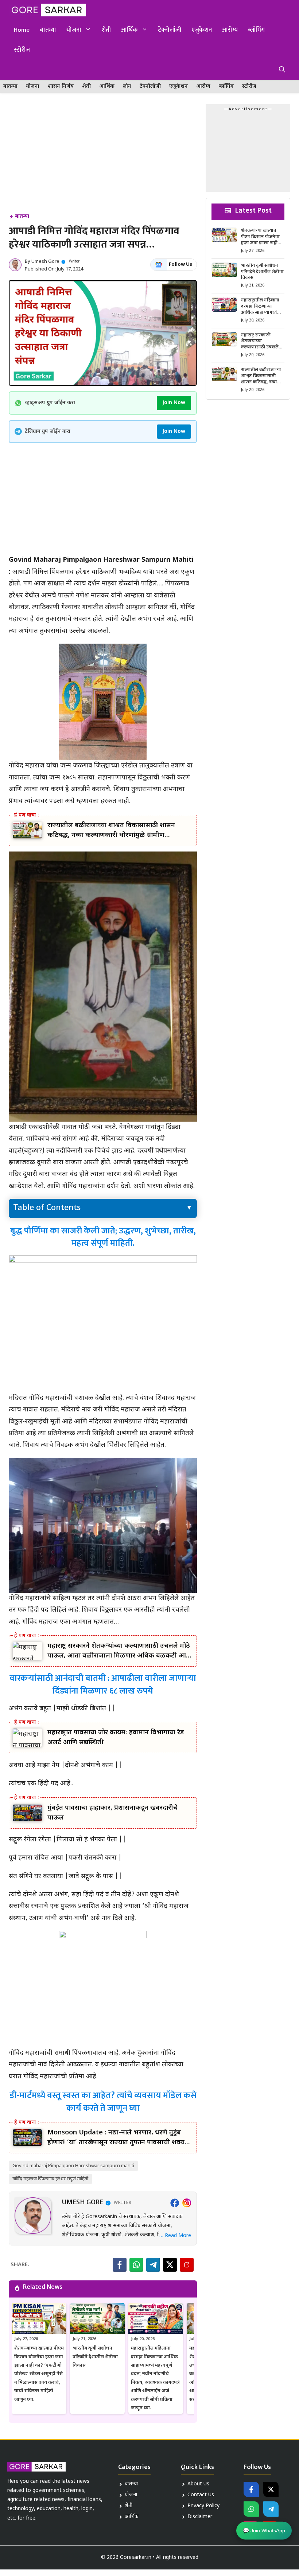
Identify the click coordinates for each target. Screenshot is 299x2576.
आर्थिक (129, 30)
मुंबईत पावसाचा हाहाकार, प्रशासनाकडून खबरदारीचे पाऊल (112, 1813)
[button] (282, 70)
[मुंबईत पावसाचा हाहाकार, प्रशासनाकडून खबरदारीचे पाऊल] (27, 1813)
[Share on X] (170, 2265)
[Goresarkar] (47, 10)
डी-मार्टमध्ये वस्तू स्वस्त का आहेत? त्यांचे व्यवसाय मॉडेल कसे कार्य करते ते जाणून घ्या (103, 2102)
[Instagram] (187, 2203)
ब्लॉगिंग (256, 30)
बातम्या (48, 30)
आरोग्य (230, 30)
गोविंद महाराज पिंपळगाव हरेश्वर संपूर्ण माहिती (50, 2179)
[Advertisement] (103, 158)
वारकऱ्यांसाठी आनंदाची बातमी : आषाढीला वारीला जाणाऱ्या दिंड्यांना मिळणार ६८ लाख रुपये (103, 1685)
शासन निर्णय (61, 86)
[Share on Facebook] (120, 2265)
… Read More (175, 2236)
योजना (74, 30)
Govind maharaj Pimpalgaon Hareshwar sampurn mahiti (73, 2166)
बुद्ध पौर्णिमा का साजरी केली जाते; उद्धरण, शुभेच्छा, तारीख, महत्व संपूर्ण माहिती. (103, 1237)
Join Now (174, 403)
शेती (106, 30)
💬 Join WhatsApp (264, 2529)
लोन (127, 86)
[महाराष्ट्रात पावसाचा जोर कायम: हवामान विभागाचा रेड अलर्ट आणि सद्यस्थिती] (27, 1738)
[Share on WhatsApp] (136, 2265)
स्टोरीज (22, 50)
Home (22, 30)
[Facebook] (175, 2203)
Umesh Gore (45, 262)
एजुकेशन (202, 30)
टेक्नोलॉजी (170, 30)
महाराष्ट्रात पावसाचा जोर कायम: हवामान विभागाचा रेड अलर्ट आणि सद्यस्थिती (116, 1738)
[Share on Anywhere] (187, 2265)
